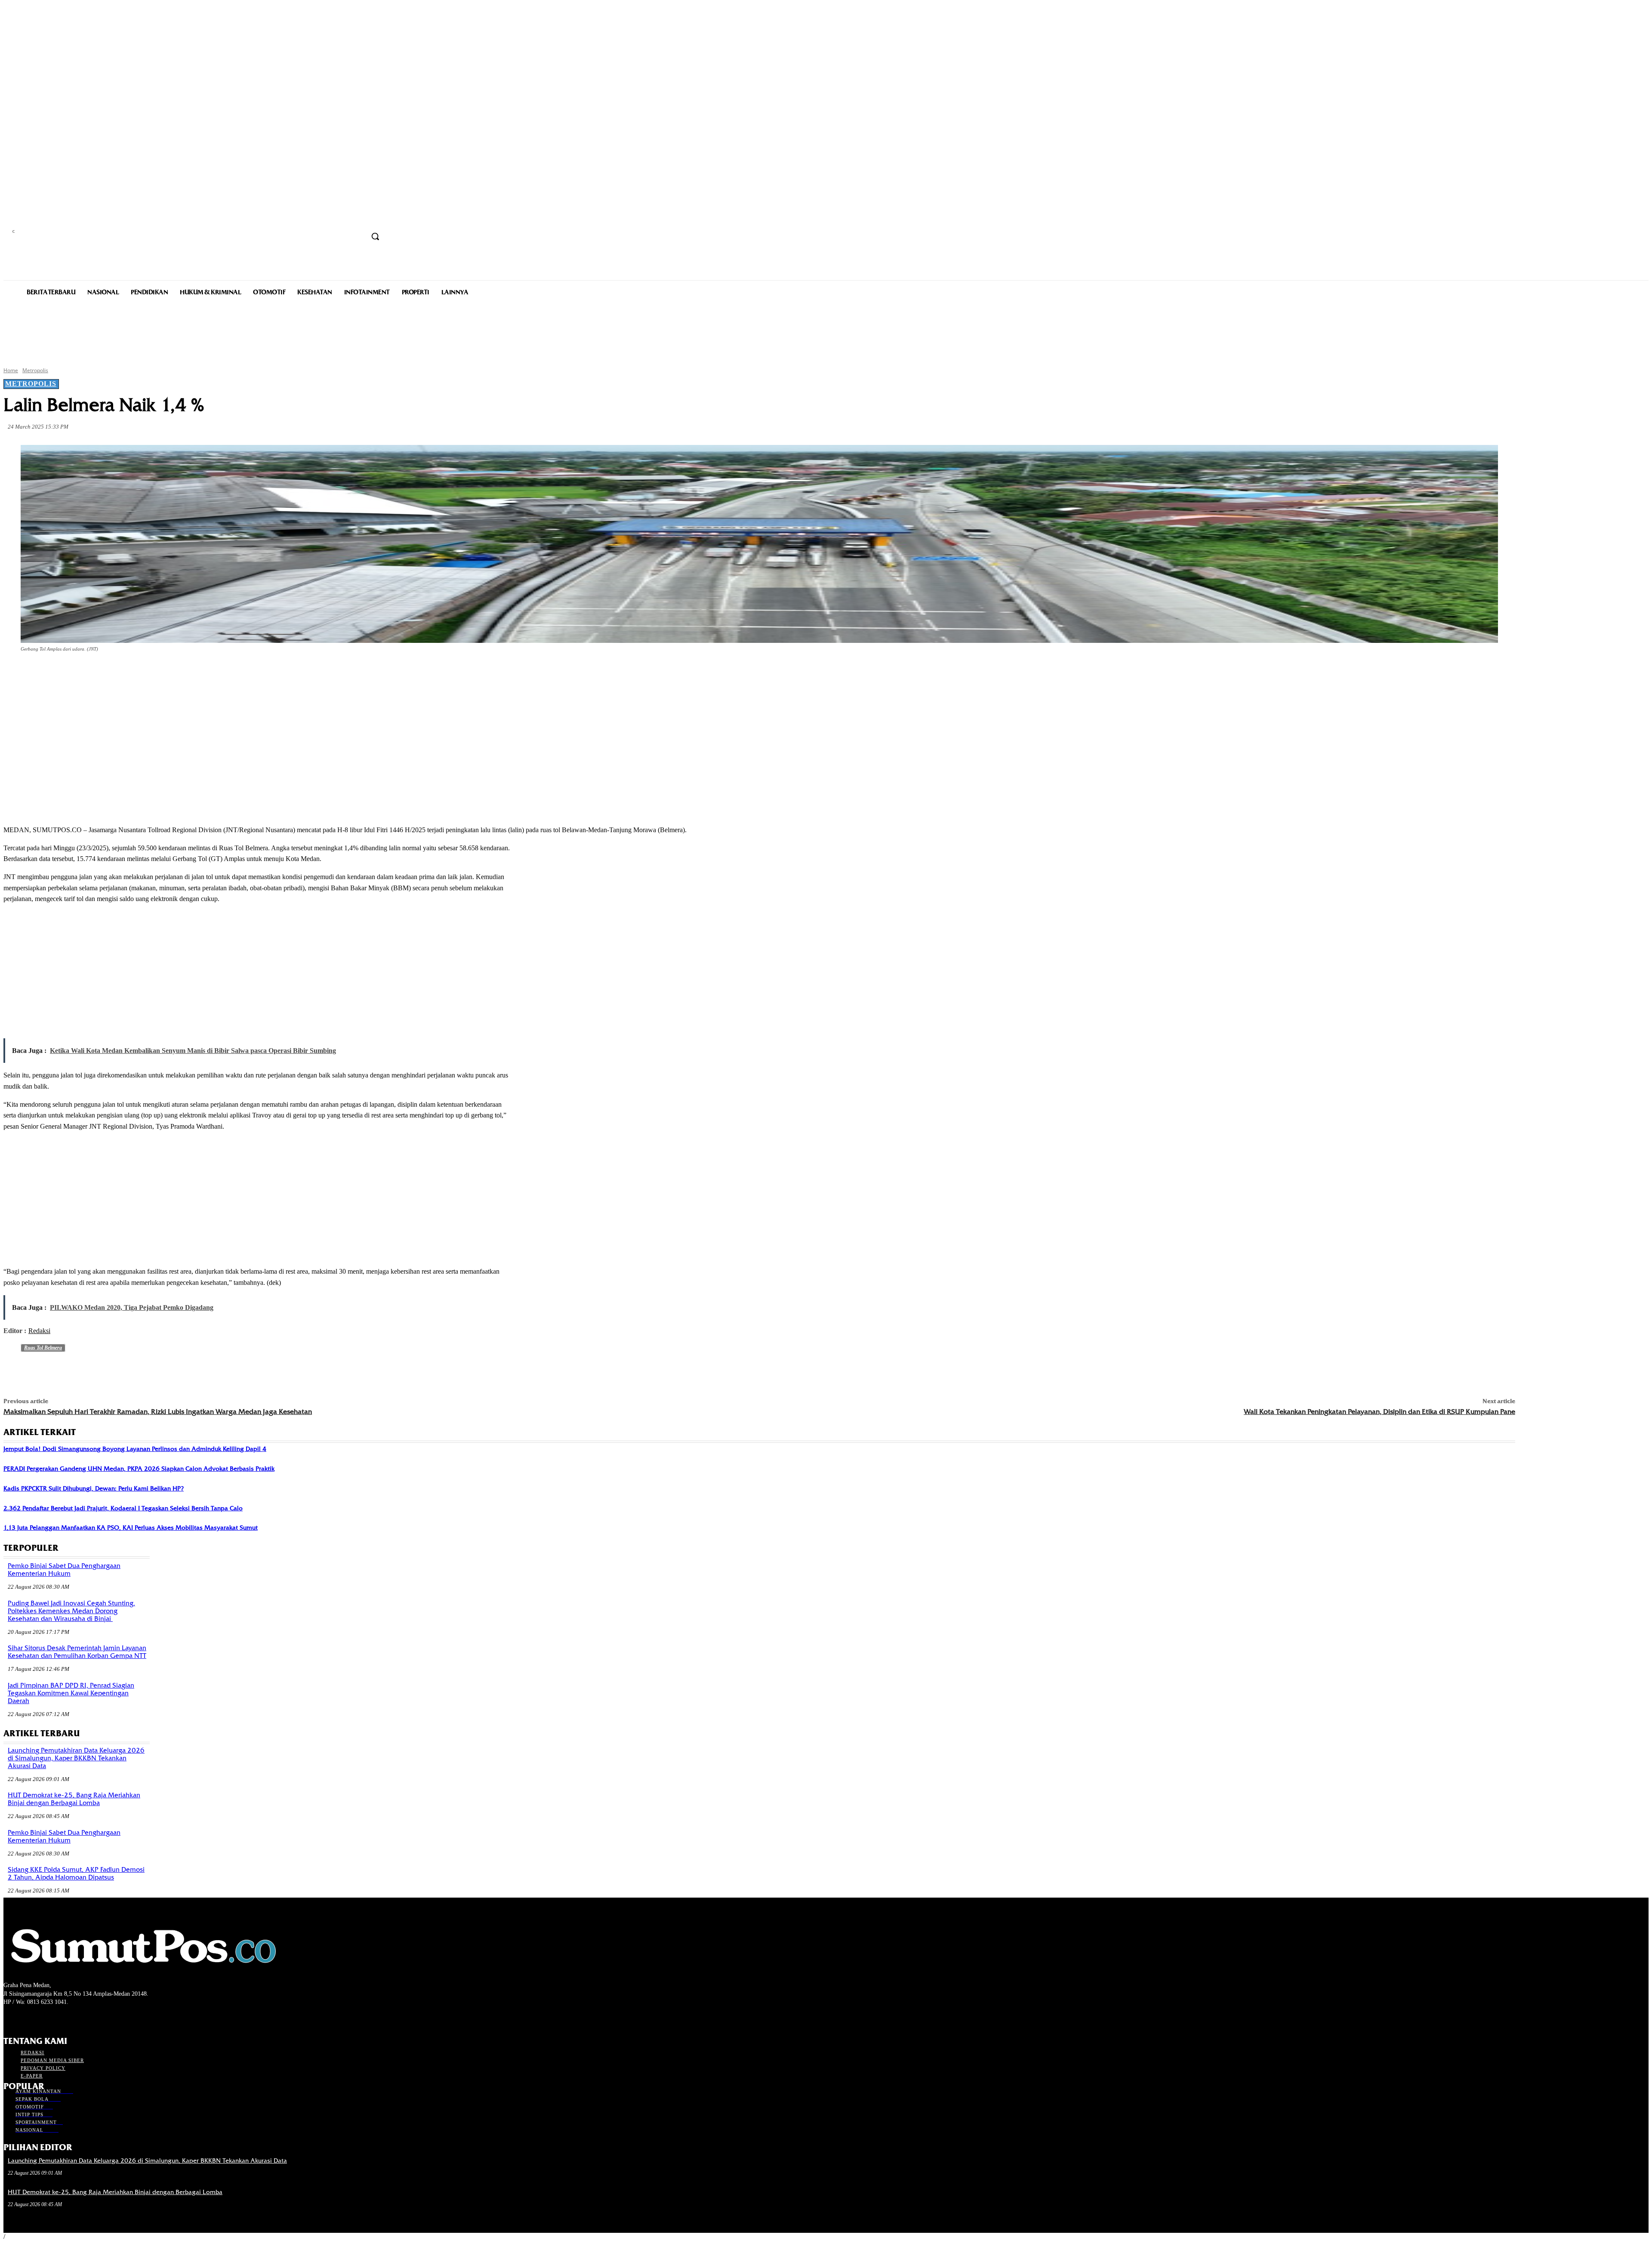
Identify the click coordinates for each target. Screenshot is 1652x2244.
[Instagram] (24, 2018)
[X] (112, 673)
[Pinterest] (143, 673)
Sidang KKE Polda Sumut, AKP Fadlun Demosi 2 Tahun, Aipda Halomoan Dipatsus (76, 1874)
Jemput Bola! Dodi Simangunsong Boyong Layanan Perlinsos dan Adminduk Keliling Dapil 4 (135, 1449)
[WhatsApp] (174, 673)
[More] (205, 673)
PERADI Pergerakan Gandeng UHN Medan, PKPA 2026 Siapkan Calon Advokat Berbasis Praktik (139, 1469)
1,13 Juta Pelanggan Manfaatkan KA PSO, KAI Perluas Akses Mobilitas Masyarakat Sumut (131, 1528)
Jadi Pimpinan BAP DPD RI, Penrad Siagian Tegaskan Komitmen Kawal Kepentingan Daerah (71, 1693)
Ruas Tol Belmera (43, 1348)
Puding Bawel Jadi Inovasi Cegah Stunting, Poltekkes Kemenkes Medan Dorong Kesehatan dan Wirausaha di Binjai (71, 1611)
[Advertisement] (826, 330)
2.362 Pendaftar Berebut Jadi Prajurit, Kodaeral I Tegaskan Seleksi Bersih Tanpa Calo (123, 1508)
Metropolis (35, 370)
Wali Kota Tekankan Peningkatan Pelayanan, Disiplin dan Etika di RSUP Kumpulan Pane (1379, 1412)
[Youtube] (54, 2018)
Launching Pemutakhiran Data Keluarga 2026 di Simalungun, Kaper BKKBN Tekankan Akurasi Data (76, 1758)
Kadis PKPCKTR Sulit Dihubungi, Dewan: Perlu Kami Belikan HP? (94, 1488)
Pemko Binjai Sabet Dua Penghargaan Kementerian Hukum (64, 1570)
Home (11, 370)
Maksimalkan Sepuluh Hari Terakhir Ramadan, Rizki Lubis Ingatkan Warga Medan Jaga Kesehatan (158, 1412)
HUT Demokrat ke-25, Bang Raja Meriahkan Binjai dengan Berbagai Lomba (74, 1799)
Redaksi (39, 1331)
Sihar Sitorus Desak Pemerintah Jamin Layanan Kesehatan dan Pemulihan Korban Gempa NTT (77, 1652)
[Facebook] (81, 673)
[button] (375, 236)
